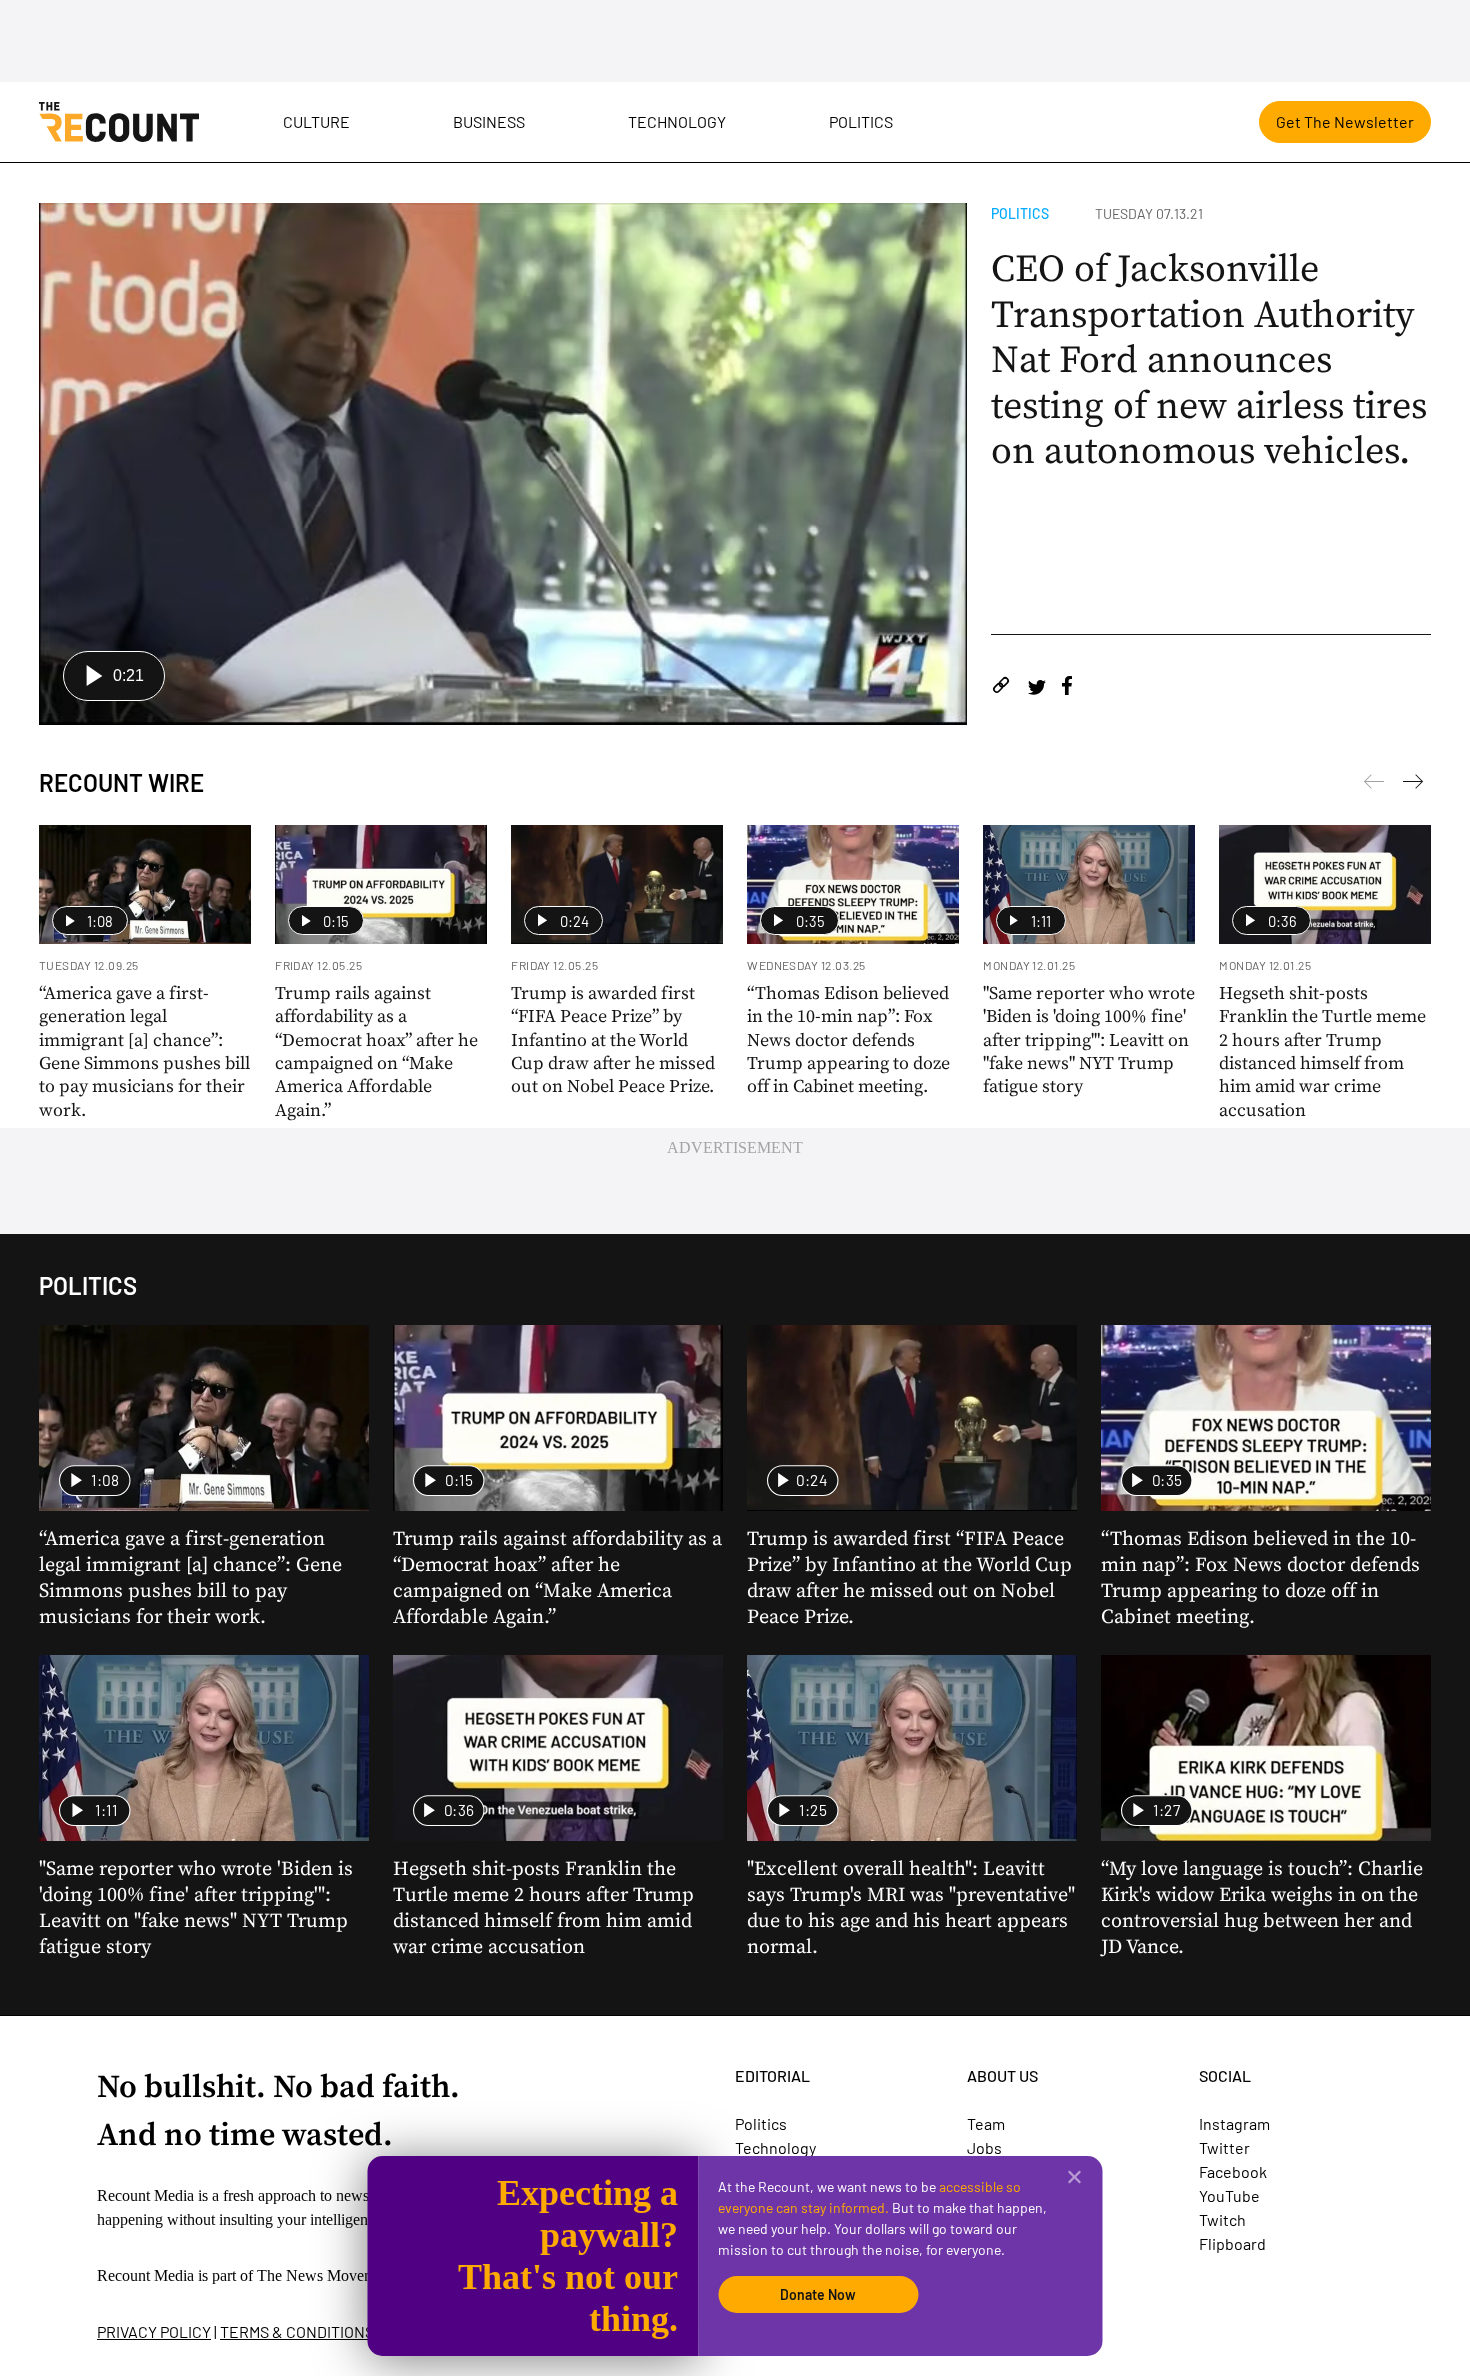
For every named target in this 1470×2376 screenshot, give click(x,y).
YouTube (1229, 2195)
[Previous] (1413, 785)
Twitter (1224, 2147)
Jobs (984, 2147)
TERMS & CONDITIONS (297, 2331)
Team (986, 2123)
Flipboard (1232, 2243)
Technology (677, 121)
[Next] (1374, 785)
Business (489, 121)
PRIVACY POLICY (154, 2331)
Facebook (1233, 2171)
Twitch (1222, 2219)
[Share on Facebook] (1067, 688)
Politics (861, 121)
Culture (316, 121)
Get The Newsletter (1345, 121)
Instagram (1234, 2123)
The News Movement (326, 2275)
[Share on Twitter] (1036, 688)
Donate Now (818, 2294)
